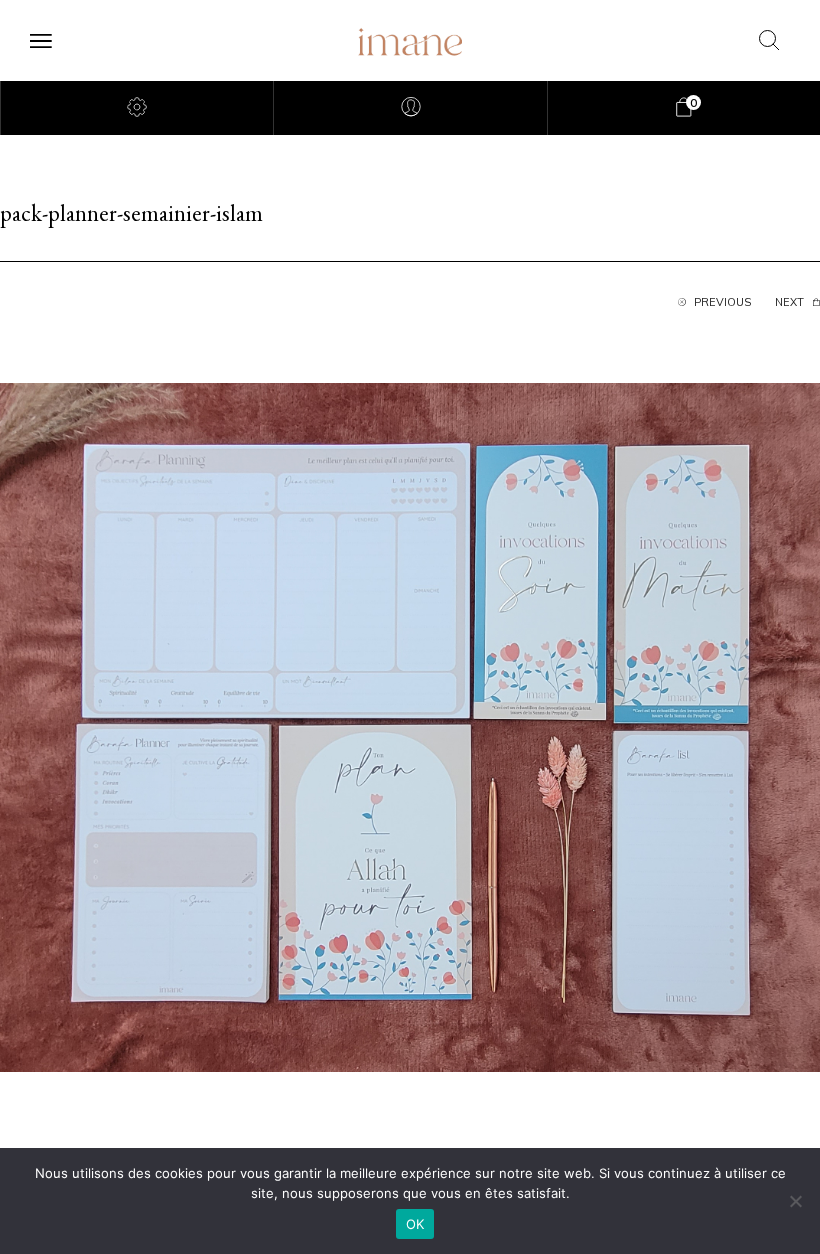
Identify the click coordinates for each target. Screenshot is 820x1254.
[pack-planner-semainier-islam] (410, 726)
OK (415, 1224)
